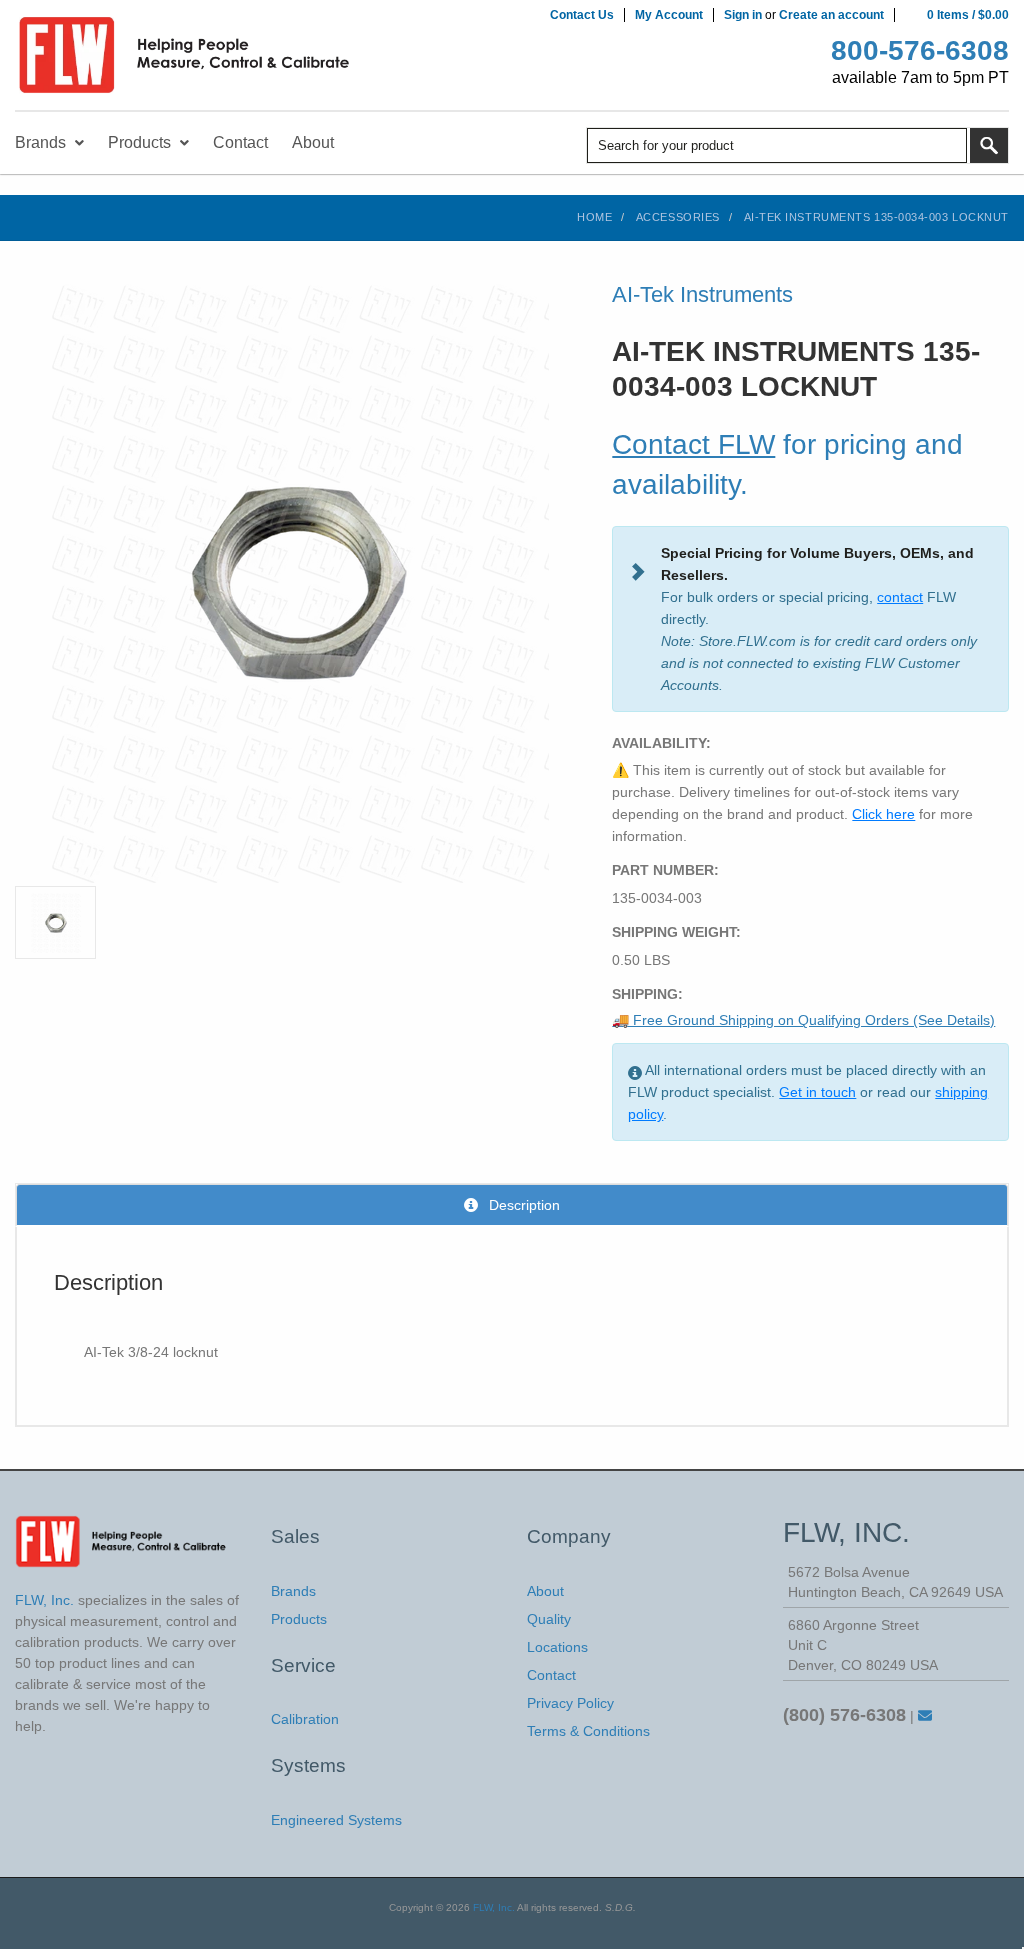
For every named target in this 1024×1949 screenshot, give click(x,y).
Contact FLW (693, 444)
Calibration (305, 1719)
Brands (293, 1591)
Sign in (743, 15)
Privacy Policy (570, 1703)
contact (900, 597)
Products (299, 1619)
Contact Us (582, 15)
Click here (883, 814)
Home (594, 217)
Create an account (831, 15)
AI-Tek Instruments (702, 294)
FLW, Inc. (494, 1907)
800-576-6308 (920, 50)
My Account (669, 15)
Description (522, 1205)
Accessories (678, 217)
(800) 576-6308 (844, 1715)
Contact (551, 1675)
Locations (557, 1647)
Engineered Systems (336, 1820)
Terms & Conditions (588, 1731)
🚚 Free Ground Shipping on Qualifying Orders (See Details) (803, 1020)
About (545, 1591)
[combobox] (777, 145)
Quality (549, 1619)
